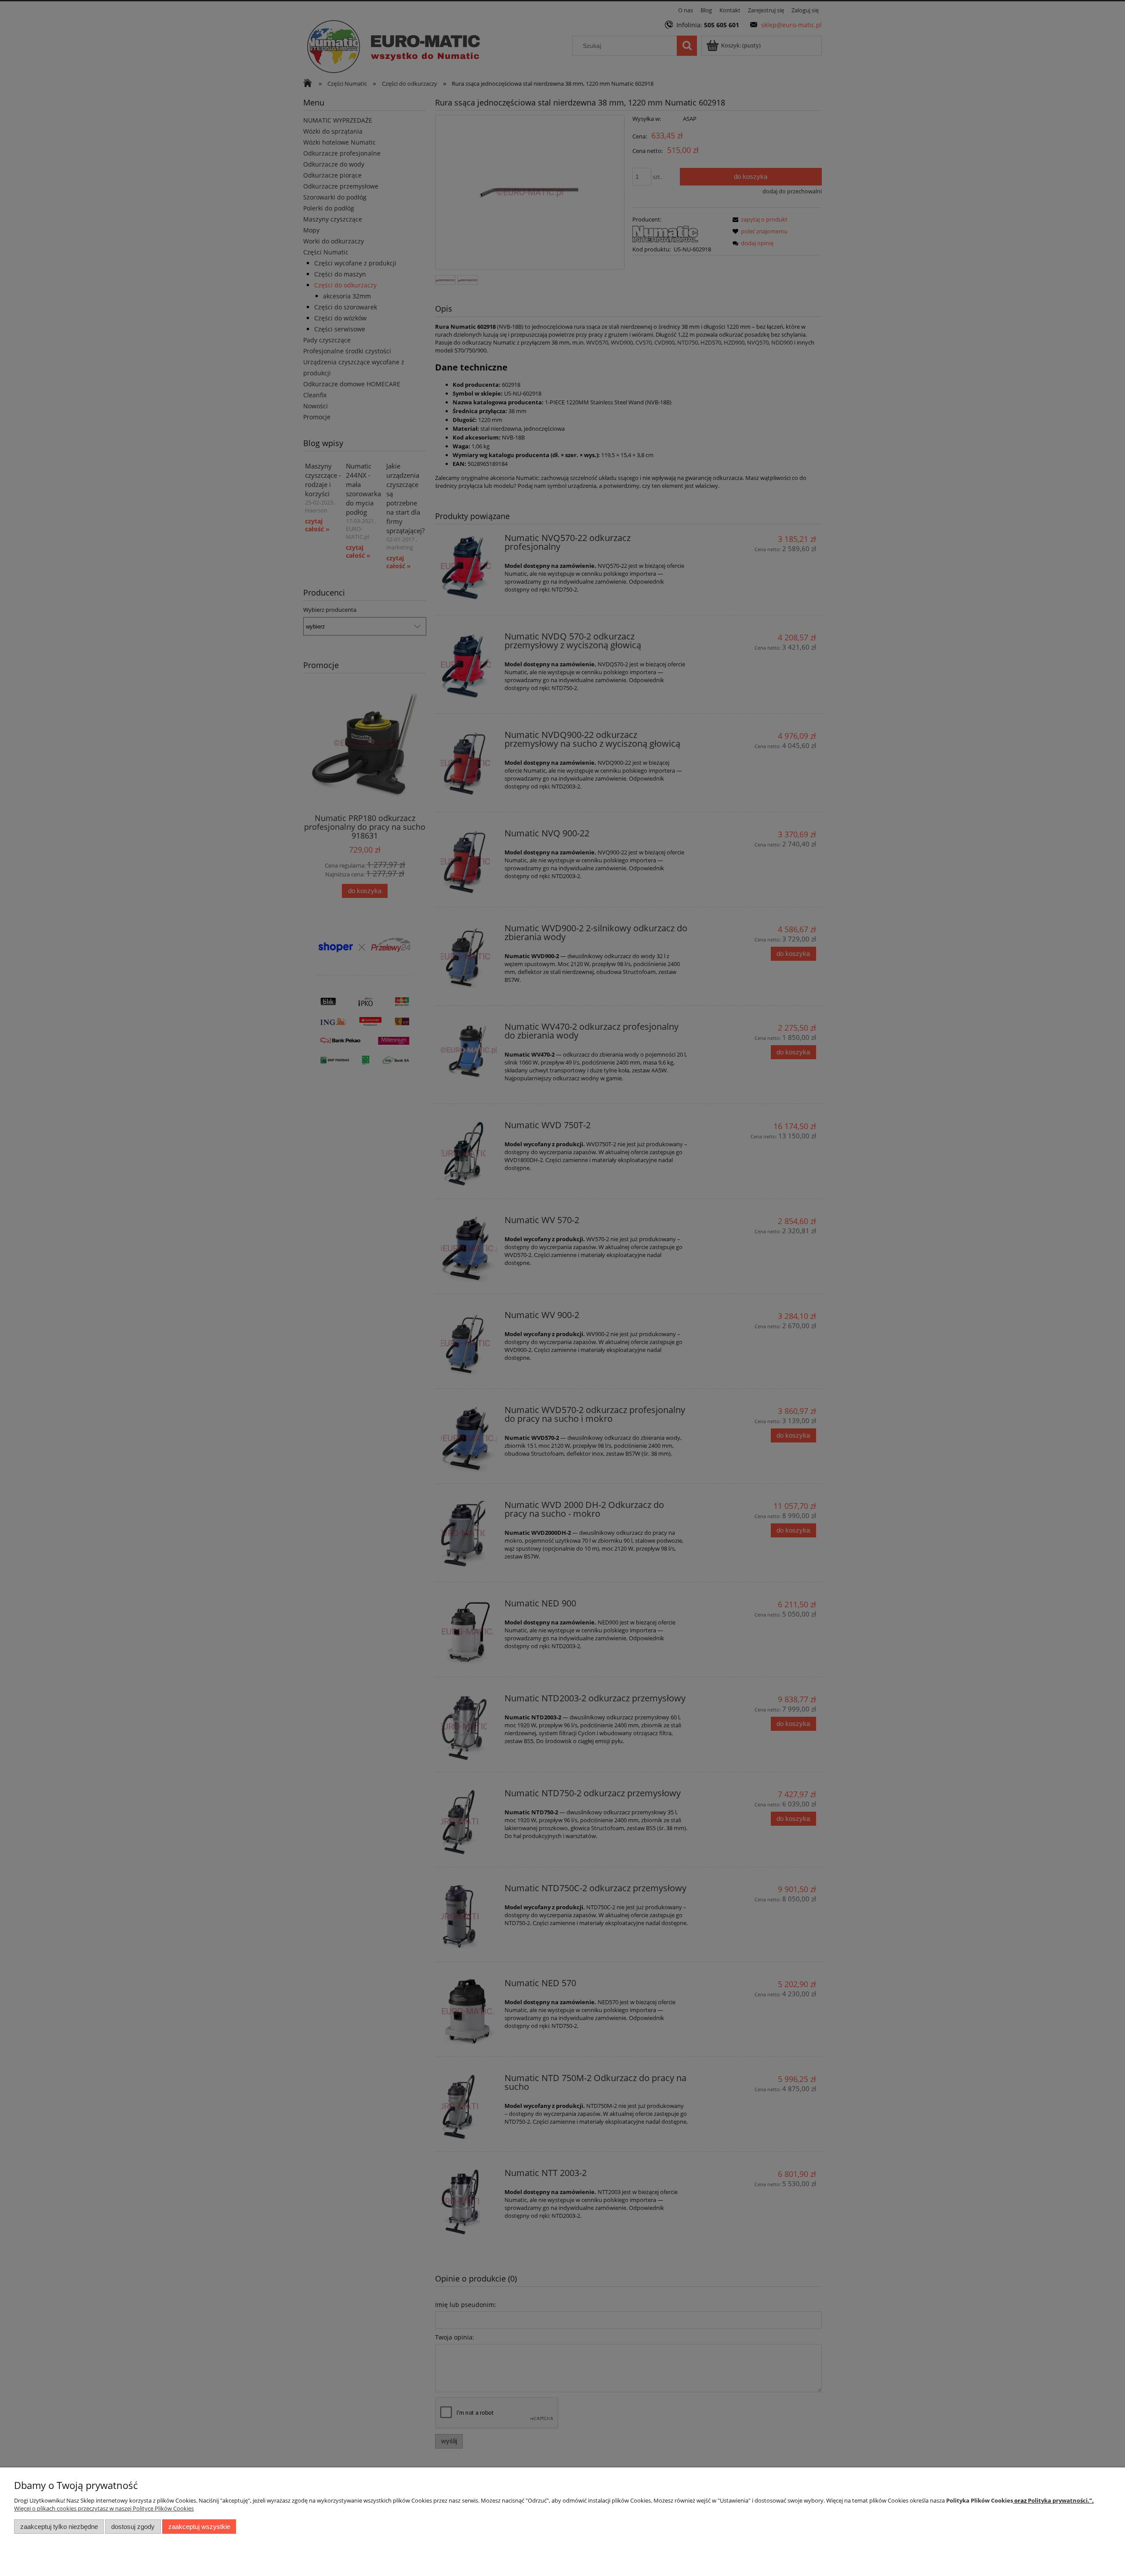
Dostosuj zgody (133, 2527)
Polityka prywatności (1058, 2500)
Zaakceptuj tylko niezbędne (59, 2527)
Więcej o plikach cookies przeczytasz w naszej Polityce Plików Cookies (104, 2508)
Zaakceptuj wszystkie (199, 2527)
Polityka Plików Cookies (980, 2500)
